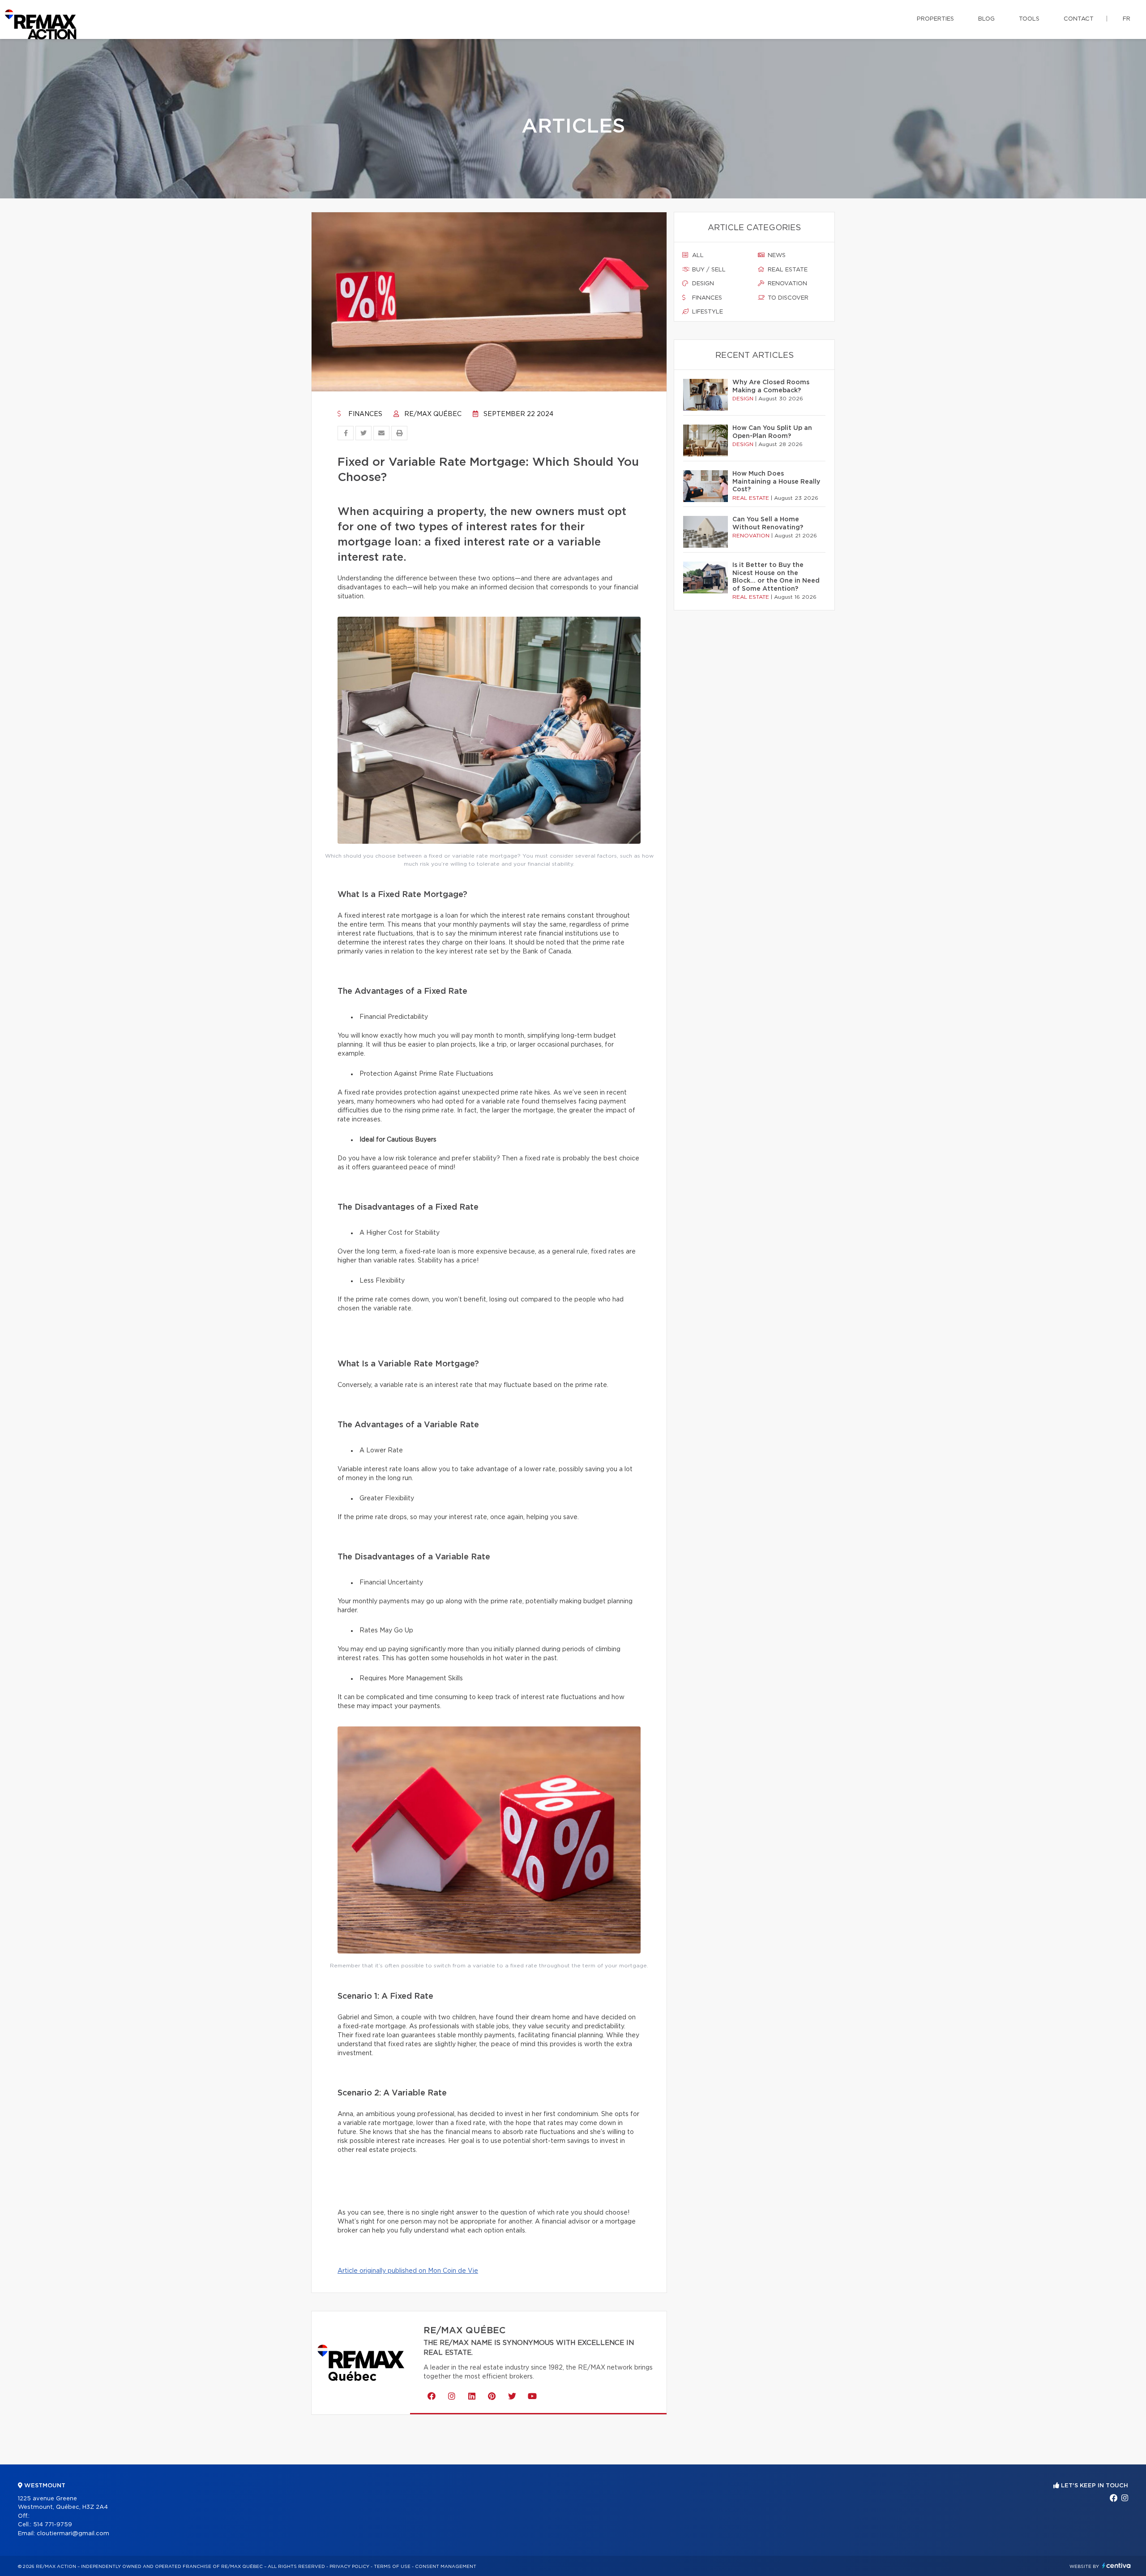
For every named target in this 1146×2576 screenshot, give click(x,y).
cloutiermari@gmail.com (73, 2534)
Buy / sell (708, 270)
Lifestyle (707, 312)
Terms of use (392, 2567)
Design (702, 284)
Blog (986, 19)
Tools (1029, 19)
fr (1127, 19)
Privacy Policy (349, 2567)
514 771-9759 (53, 2525)
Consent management (446, 2567)
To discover (787, 298)
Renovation (787, 284)
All (697, 255)
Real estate (787, 270)
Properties (935, 19)
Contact (1079, 19)
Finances (364, 414)
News (776, 255)
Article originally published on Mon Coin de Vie (408, 2271)
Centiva (1116, 2565)
